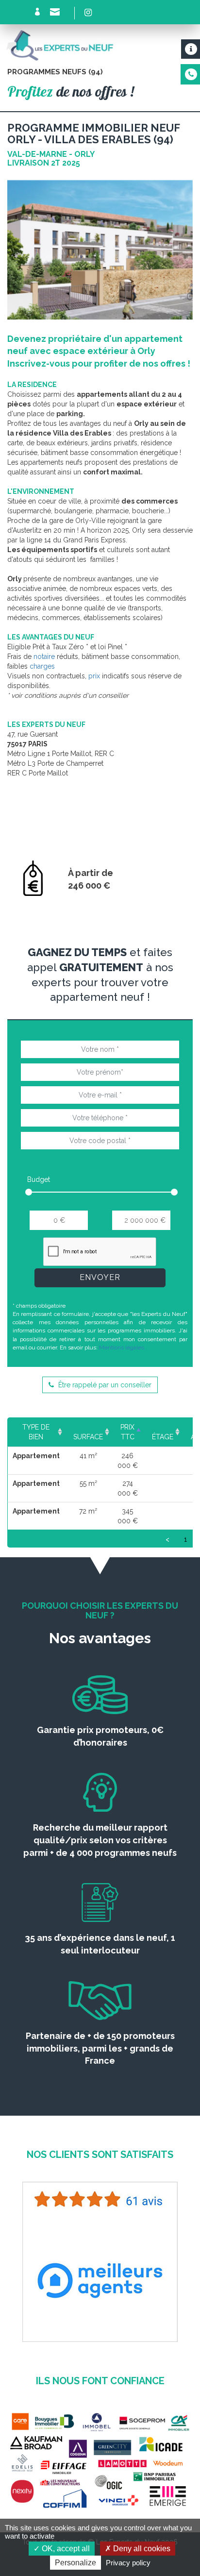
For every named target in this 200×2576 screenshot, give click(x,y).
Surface (88, 1437)
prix (94, 676)
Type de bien (36, 1432)
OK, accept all (65, 2549)
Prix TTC (127, 1432)
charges (42, 666)
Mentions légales (122, 1347)
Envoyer (100, 1277)
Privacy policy (128, 2563)
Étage (163, 1437)
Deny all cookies (141, 2549)
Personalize (75, 2563)
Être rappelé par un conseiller (104, 1385)
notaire (44, 657)
